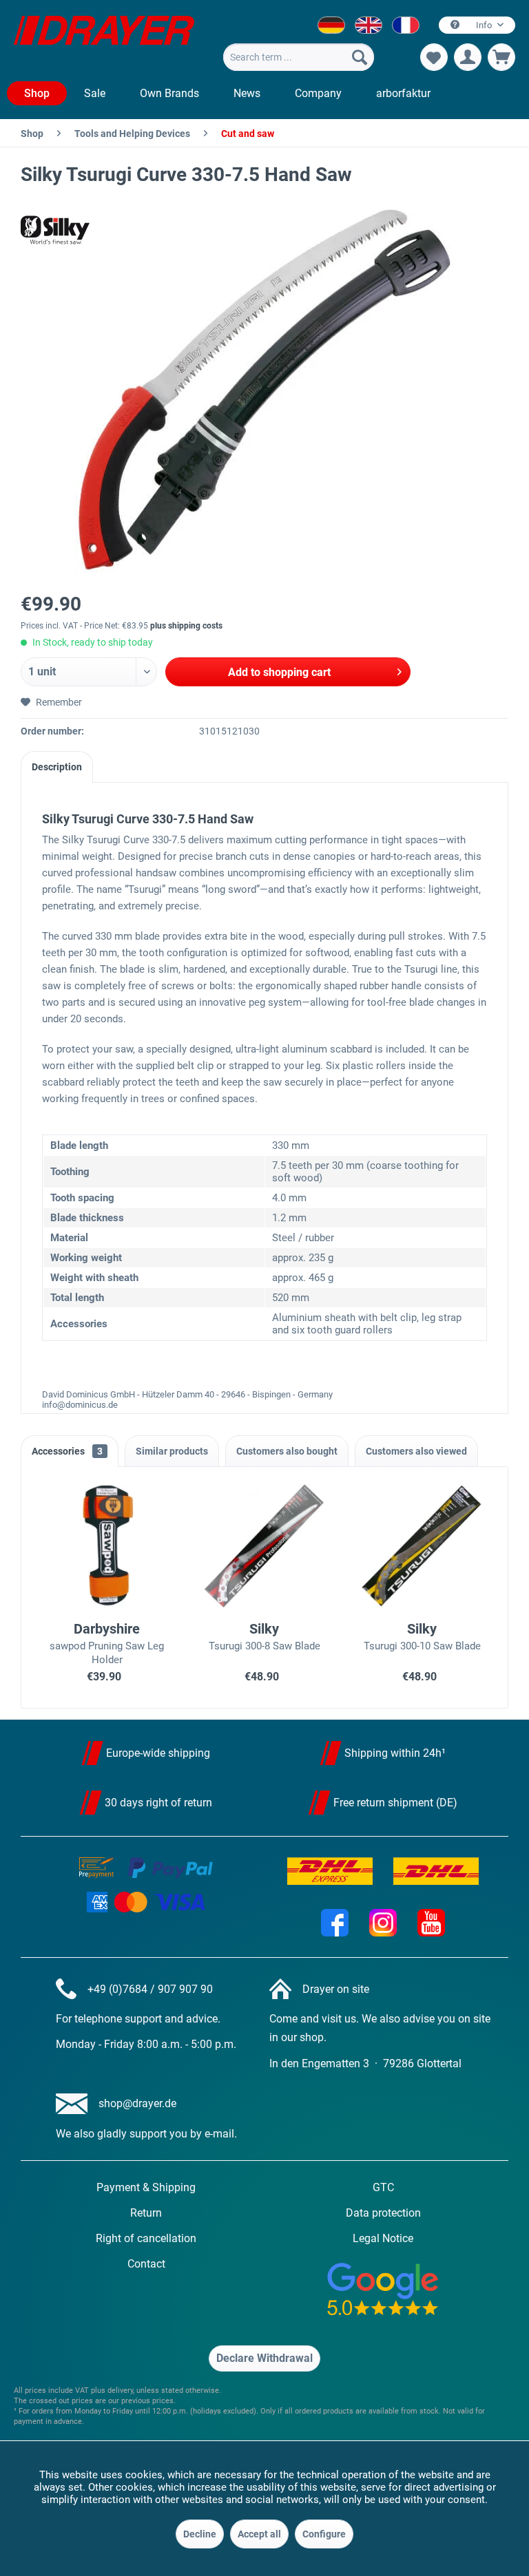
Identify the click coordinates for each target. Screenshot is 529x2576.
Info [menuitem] (484, 25)
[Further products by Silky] (55, 230)
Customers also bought (287, 1451)
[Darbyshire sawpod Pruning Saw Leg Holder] (107, 1546)
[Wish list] (434, 57)
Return (146, 2213)
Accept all (259, 2534)
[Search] (360, 57)
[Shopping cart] (501, 57)
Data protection (383, 2213)
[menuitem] (298, 57)
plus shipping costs (186, 626)
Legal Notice (383, 2238)
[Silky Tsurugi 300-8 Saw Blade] (265, 1546)
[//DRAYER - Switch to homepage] (104, 40)
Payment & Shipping (146, 2187)
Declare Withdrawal (264, 2358)
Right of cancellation (146, 2238)
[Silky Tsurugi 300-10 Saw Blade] (422, 1546)
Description (57, 767)
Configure (324, 2534)
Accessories (67, 1451)
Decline (200, 2534)
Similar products (172, 1451)
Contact (146, 2264)
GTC (383, 2187)
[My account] (468, 57)
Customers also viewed (416, 1451)
